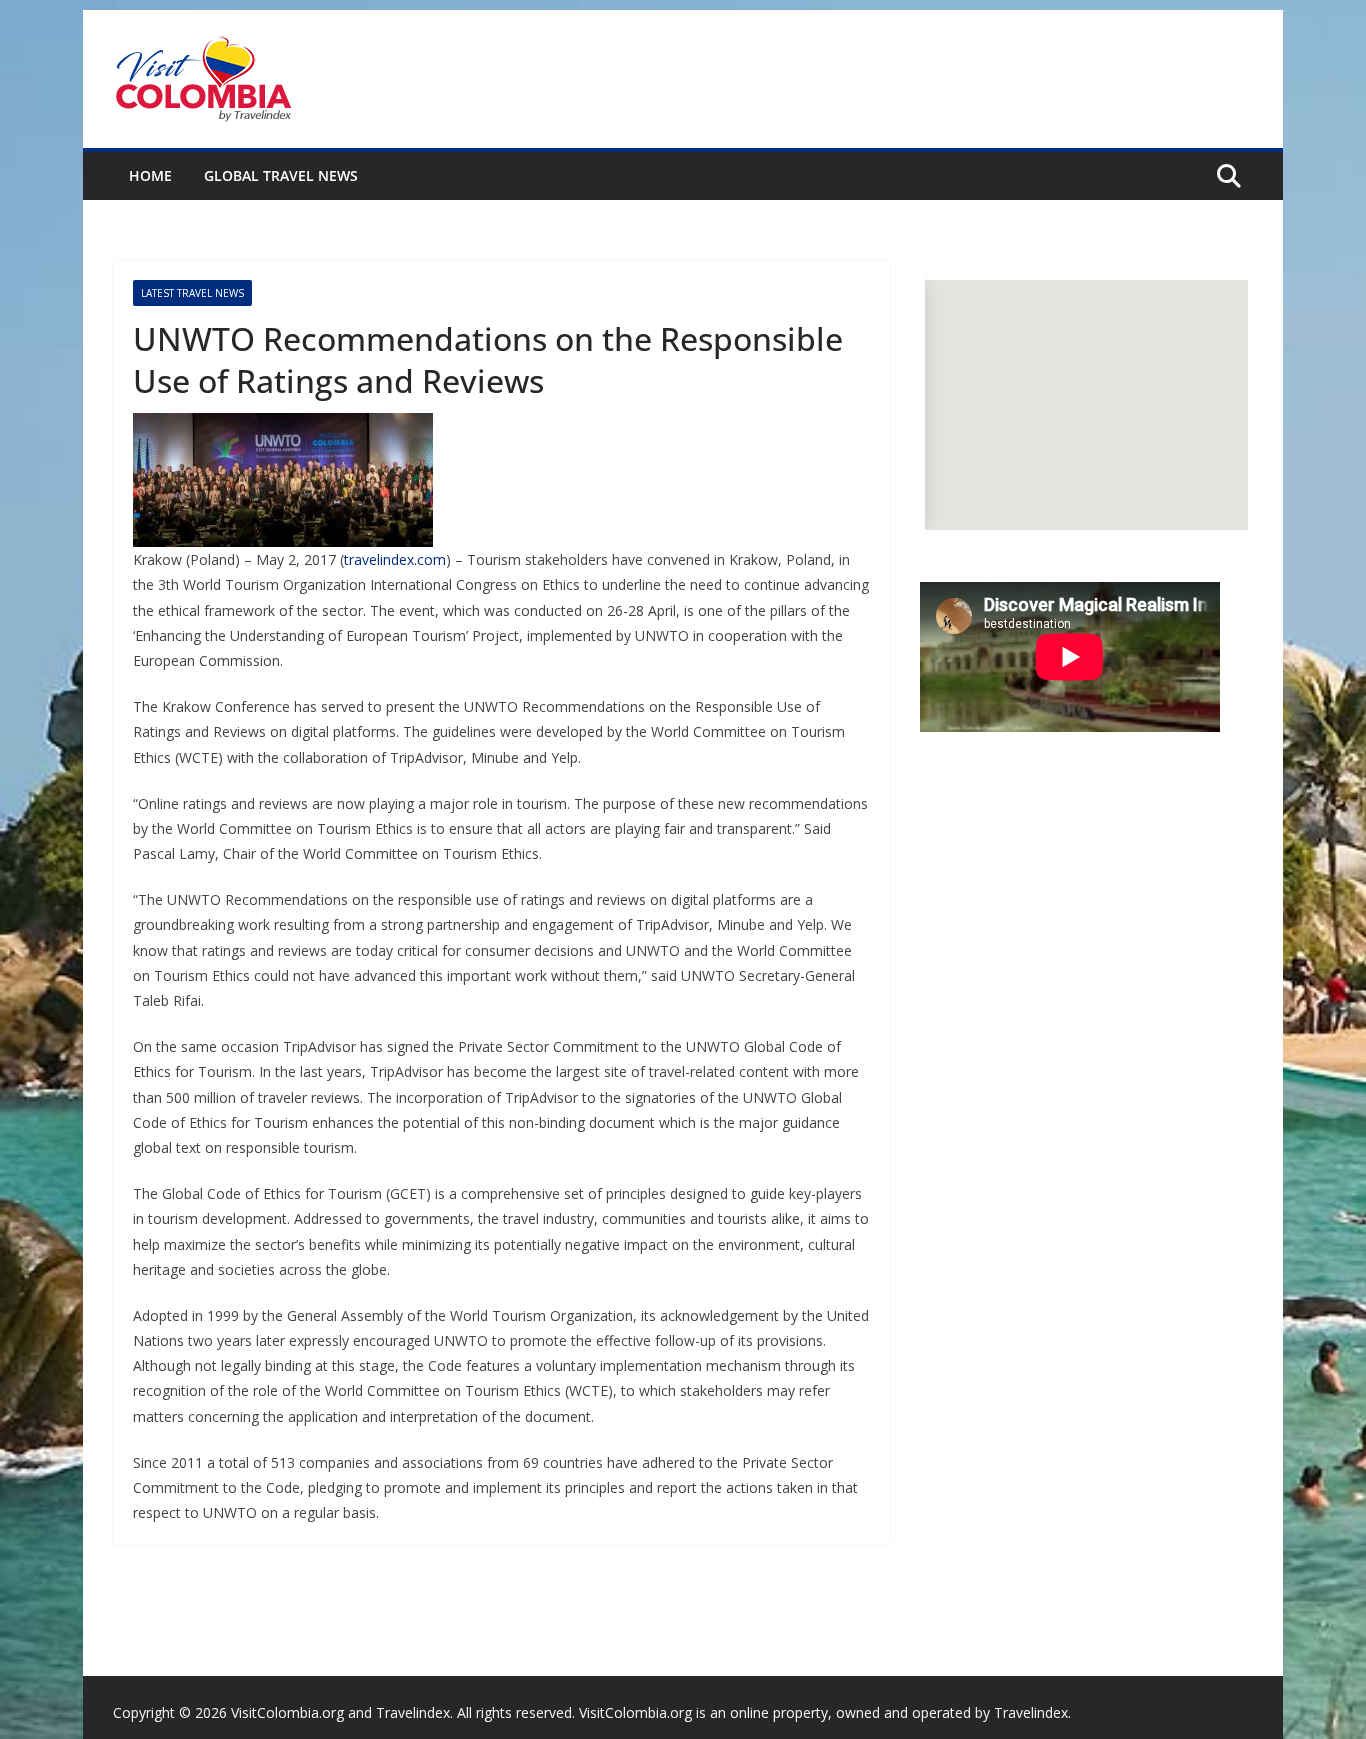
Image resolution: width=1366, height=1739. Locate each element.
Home (150, 175)
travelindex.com (395, 559)
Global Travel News (281, 175)
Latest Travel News (192, 293)
